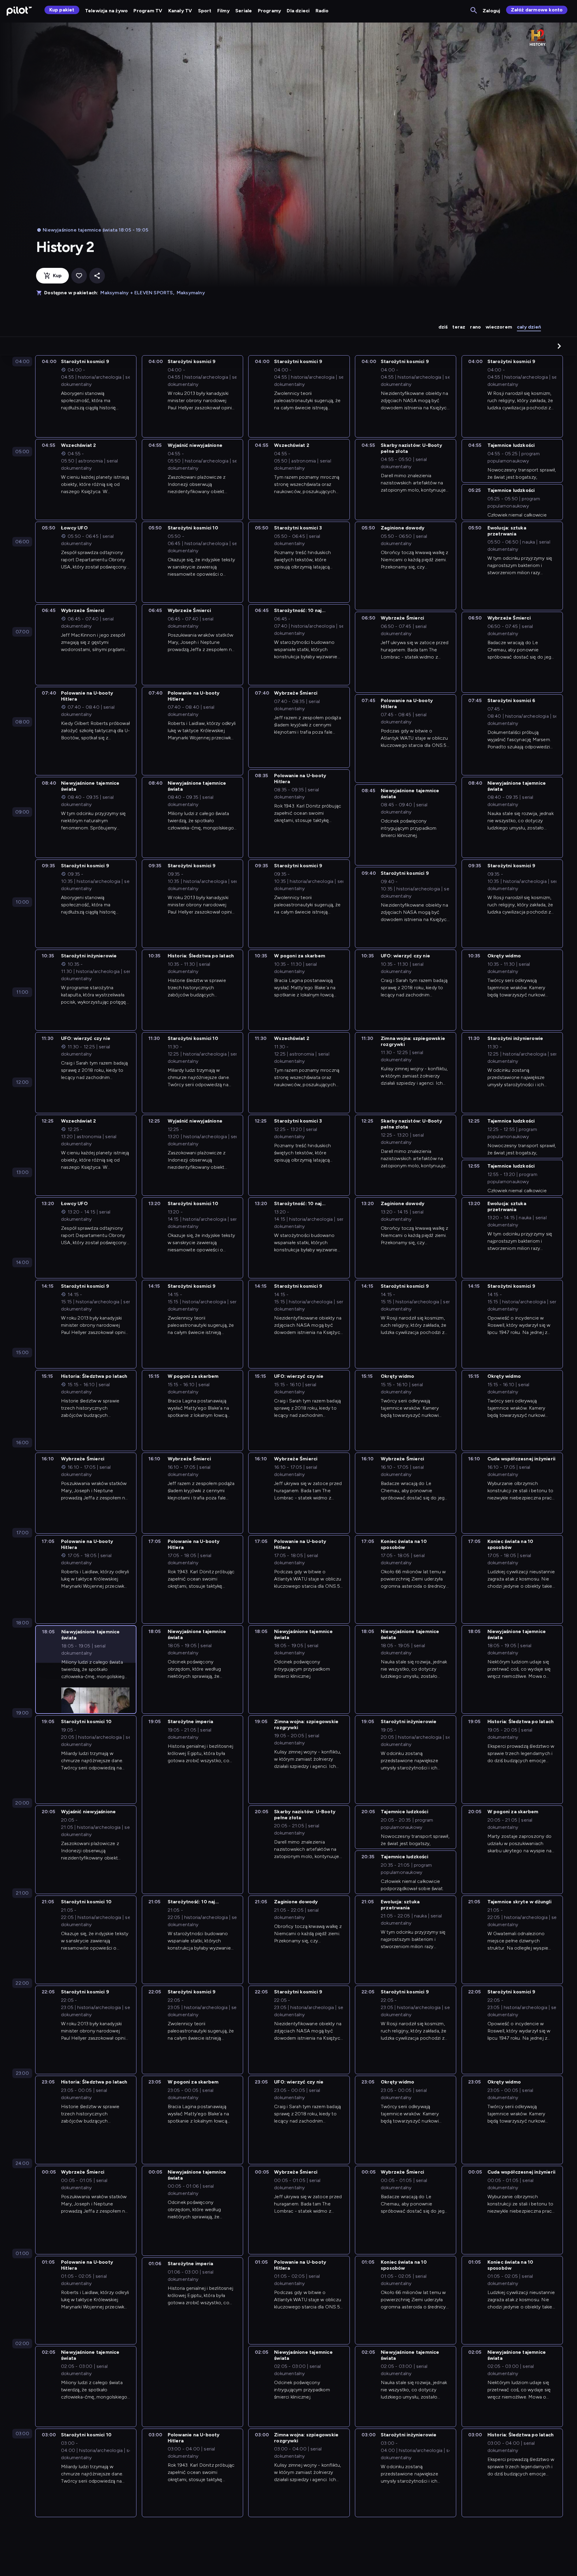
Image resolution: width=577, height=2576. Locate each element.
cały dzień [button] (529, 327)
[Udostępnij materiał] (97, 276)
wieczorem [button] (499, 327)
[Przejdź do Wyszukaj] (474, 11)
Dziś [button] (443, 327)
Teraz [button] (459, 327)
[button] (559, 346)
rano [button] (475, 327)
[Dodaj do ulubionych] (79, 276)
